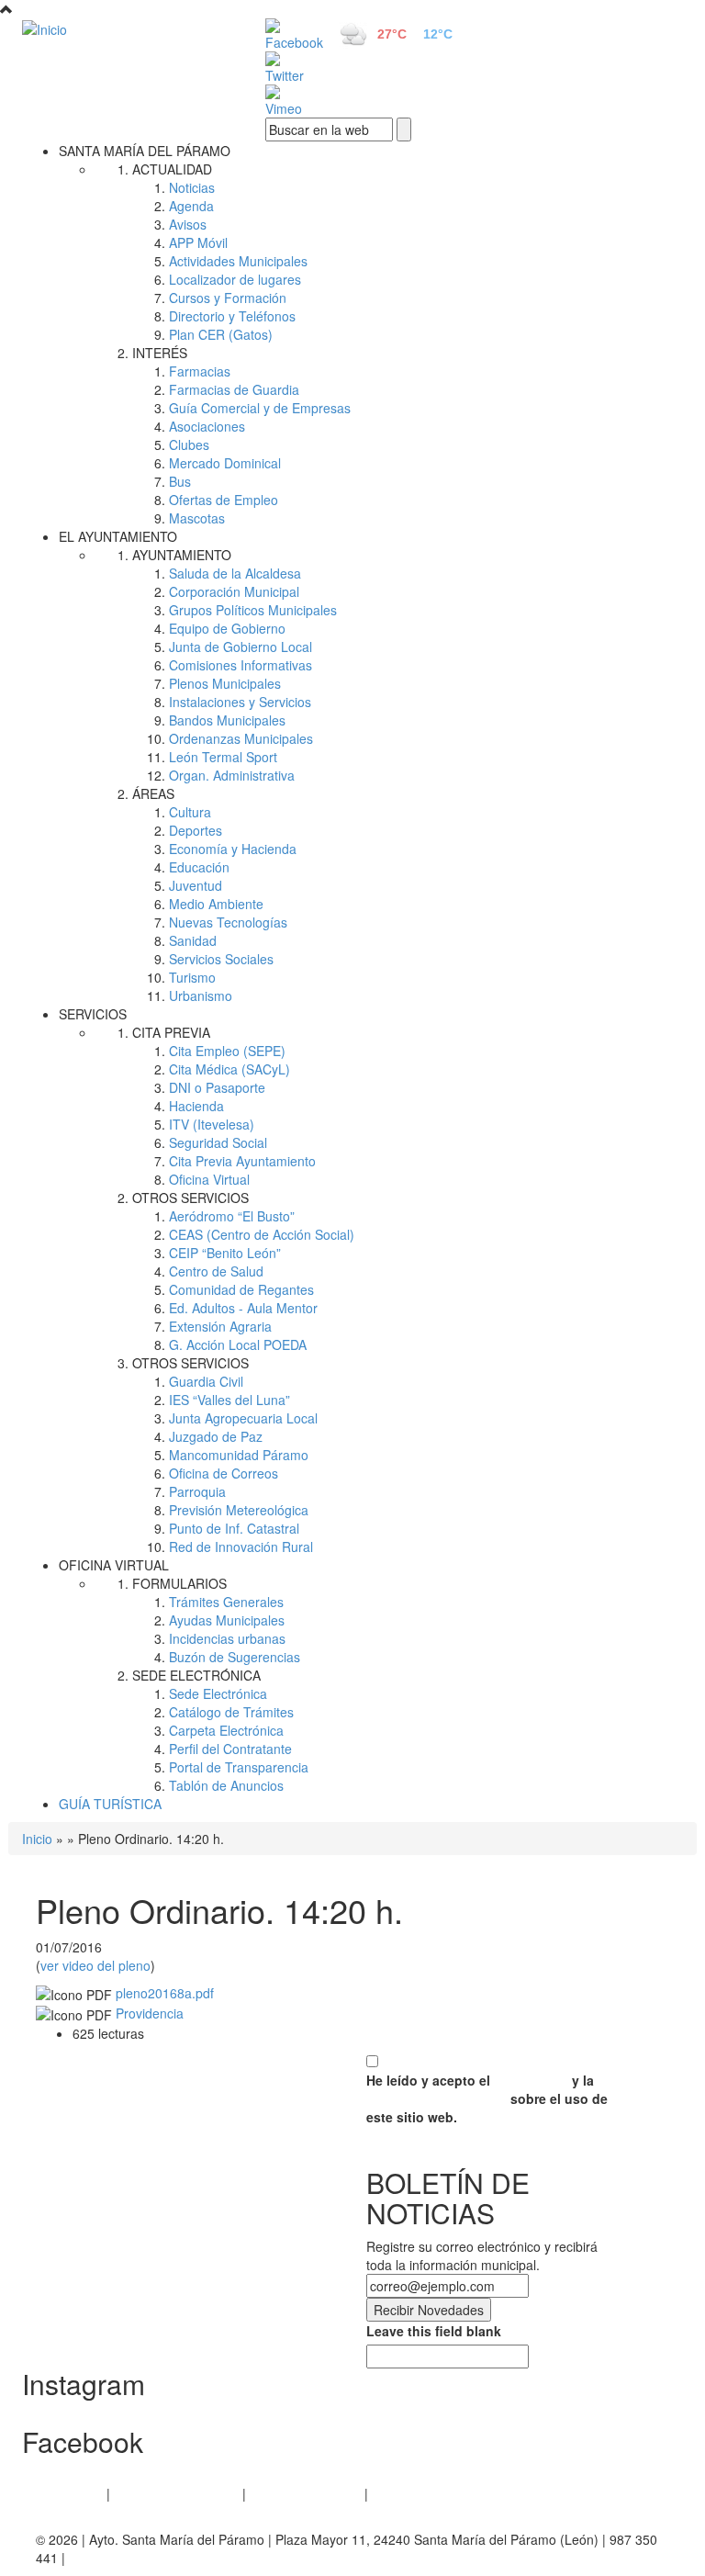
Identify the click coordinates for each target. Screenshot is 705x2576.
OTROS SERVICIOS (190, 1198)
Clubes (189, 444)
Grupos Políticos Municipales (253, 610)
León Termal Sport (223, 757)
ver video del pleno (95, 1965)
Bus (180, 481)
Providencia (150, 2013)
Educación (199, 867)
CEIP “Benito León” (225, 1253)
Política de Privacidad (176, 2493)
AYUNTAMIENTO (182, 555)
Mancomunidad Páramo (239, 1455)
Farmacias (200, 371)
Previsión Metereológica (239, 1510)
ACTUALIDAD (172, 169)
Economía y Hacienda (233, 849)
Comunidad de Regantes (241, 1289)
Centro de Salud (216, 1271)
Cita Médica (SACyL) (229, 1069)
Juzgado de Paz (216, 1436)
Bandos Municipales (227, 720)
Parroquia (197, 1491)
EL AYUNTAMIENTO (118, 536)
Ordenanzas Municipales (241, 738)
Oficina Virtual (209, 1179)
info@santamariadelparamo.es (158, 2558)
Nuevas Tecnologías (228, 922)
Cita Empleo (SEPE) (227, 1051)
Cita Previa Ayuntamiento (242, 1161)
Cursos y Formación (228, 298)
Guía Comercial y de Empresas (260, 408)
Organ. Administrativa (232, 775)
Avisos (188, 224)
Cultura (190, 812)
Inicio (37, 1839)
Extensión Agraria (220, 1326)
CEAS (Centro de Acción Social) (262, 1234)
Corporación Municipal (234, 591)
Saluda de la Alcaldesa (235, 573)
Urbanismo (201, 996)
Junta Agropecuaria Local (243, 1418)
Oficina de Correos (224, 1473)
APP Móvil (198, 242)
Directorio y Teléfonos (232, 316)
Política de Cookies (305, 2493)
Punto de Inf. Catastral (234, 1528)
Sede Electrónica (218, 1693)
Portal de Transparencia (239, 1767)
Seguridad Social (218, 1142)
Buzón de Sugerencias (235, 1657)
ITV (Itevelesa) (212, 1124)
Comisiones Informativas (241, 665)
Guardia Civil (206, 1381)
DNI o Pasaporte (217, 1087)
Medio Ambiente (216, 904)
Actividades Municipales (238, 261)
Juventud (196, 885)
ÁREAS (153, 793)
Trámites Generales (226, 1602)
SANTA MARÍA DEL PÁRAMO (145, 151)
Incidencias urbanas (227, 1638)
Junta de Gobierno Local (241, 647)
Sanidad (193, 940)
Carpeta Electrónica (226, 1730)
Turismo (192, 977)
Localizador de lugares (235, 279)
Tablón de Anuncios (226, 1785)
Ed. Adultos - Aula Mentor (243, 1308)
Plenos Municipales (225, 683)
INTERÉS (160, 353)
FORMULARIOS (179, 1583)
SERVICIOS (93, 1014)
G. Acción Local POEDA (238, 1344)
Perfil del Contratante (230, 1749)
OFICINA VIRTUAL (114, 1565)
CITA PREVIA (171, 1032)
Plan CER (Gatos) (221, 334)
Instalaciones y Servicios (240, 702)
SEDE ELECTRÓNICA (196, 1675)
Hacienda (196, 1106)
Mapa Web (403, 2493)
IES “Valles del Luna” (229, 1400)
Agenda (191, 206)
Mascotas (197, 518)
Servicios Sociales (221, 959)
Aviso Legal (69, 2493)
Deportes (196, 830)
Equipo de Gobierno (227, 628)
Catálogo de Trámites (231, 1712)
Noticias (192, 187)
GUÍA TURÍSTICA (110, 1804)
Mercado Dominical (225, 463)
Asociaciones (207, 426)
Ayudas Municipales (227, 1620)
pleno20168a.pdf (165, 1993)
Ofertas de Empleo (224, 500)
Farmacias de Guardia (234, 389)
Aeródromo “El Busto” (232, 1216)
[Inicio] (123, 28)
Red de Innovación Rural (241, 1547)
